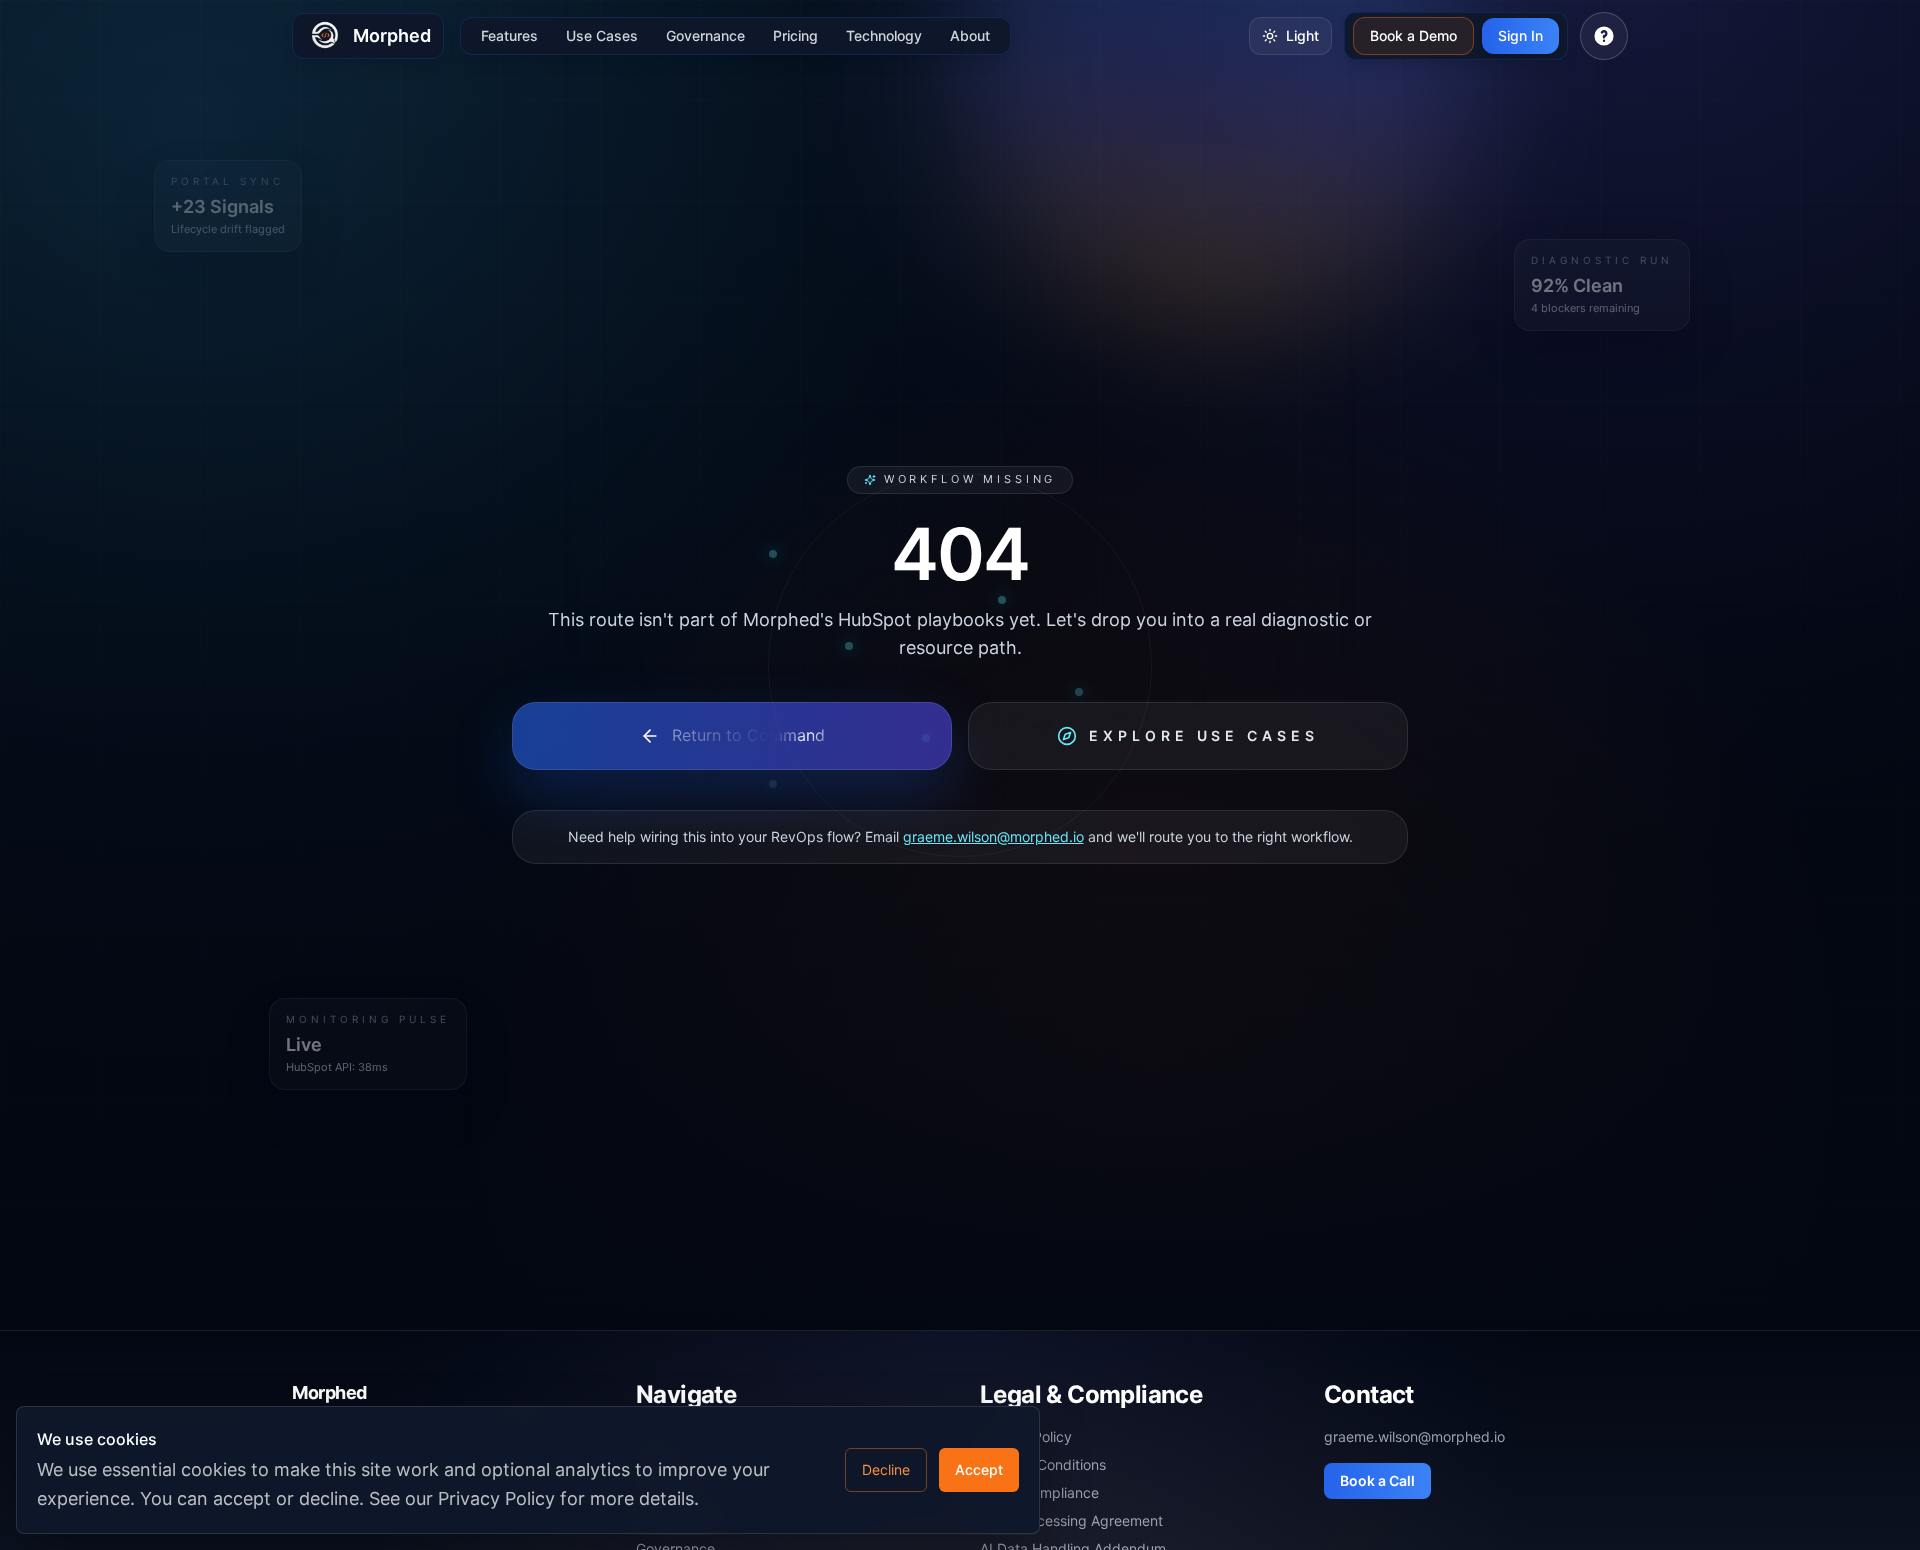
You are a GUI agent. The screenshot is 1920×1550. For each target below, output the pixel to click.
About (970, 35)
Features (509, 35)
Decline (886, 1469)
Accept (979, 1469)
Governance (705, 35)
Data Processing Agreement (1071, 1520)
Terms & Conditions (1043, 1464)
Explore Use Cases (1203, 735)
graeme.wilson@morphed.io (993, 836)
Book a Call (1377, 1480)
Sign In (1520, 35)
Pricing (795, 35)
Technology (884, 35)
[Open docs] (1604, 36)
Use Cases (602, 35)
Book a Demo (1413, 35)
